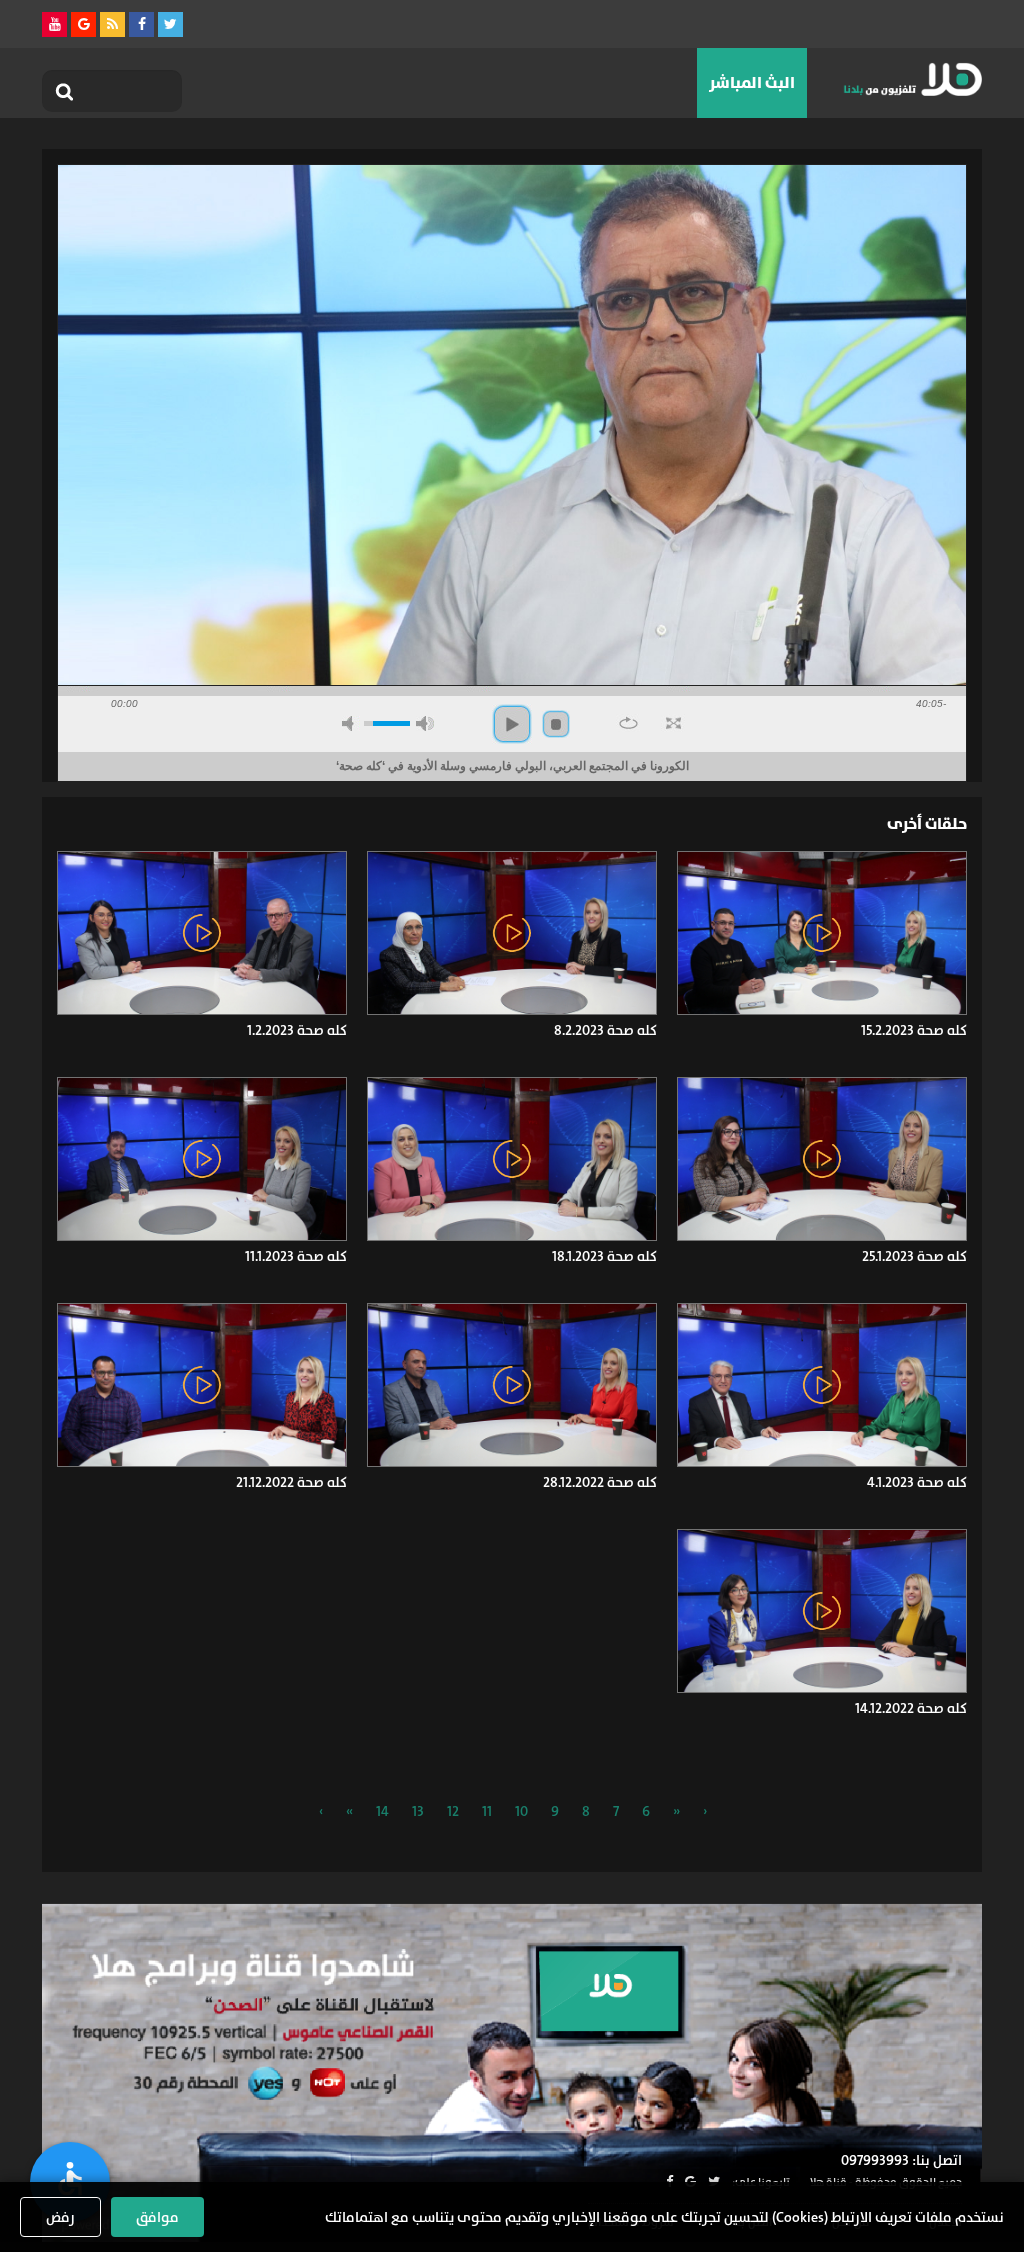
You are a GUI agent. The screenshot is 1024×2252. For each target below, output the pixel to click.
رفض (60, 2217)
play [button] (512, 724)
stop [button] (556, 724)
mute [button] (351, 723)
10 (521, 1811)
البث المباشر (752, 82)
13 (418, 1811)
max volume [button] (425, 723)
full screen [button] (673, 723)
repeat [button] (628, 723)
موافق (157, 2217)
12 (453, 1811)
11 (487, 1811)
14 (382, 1811)
